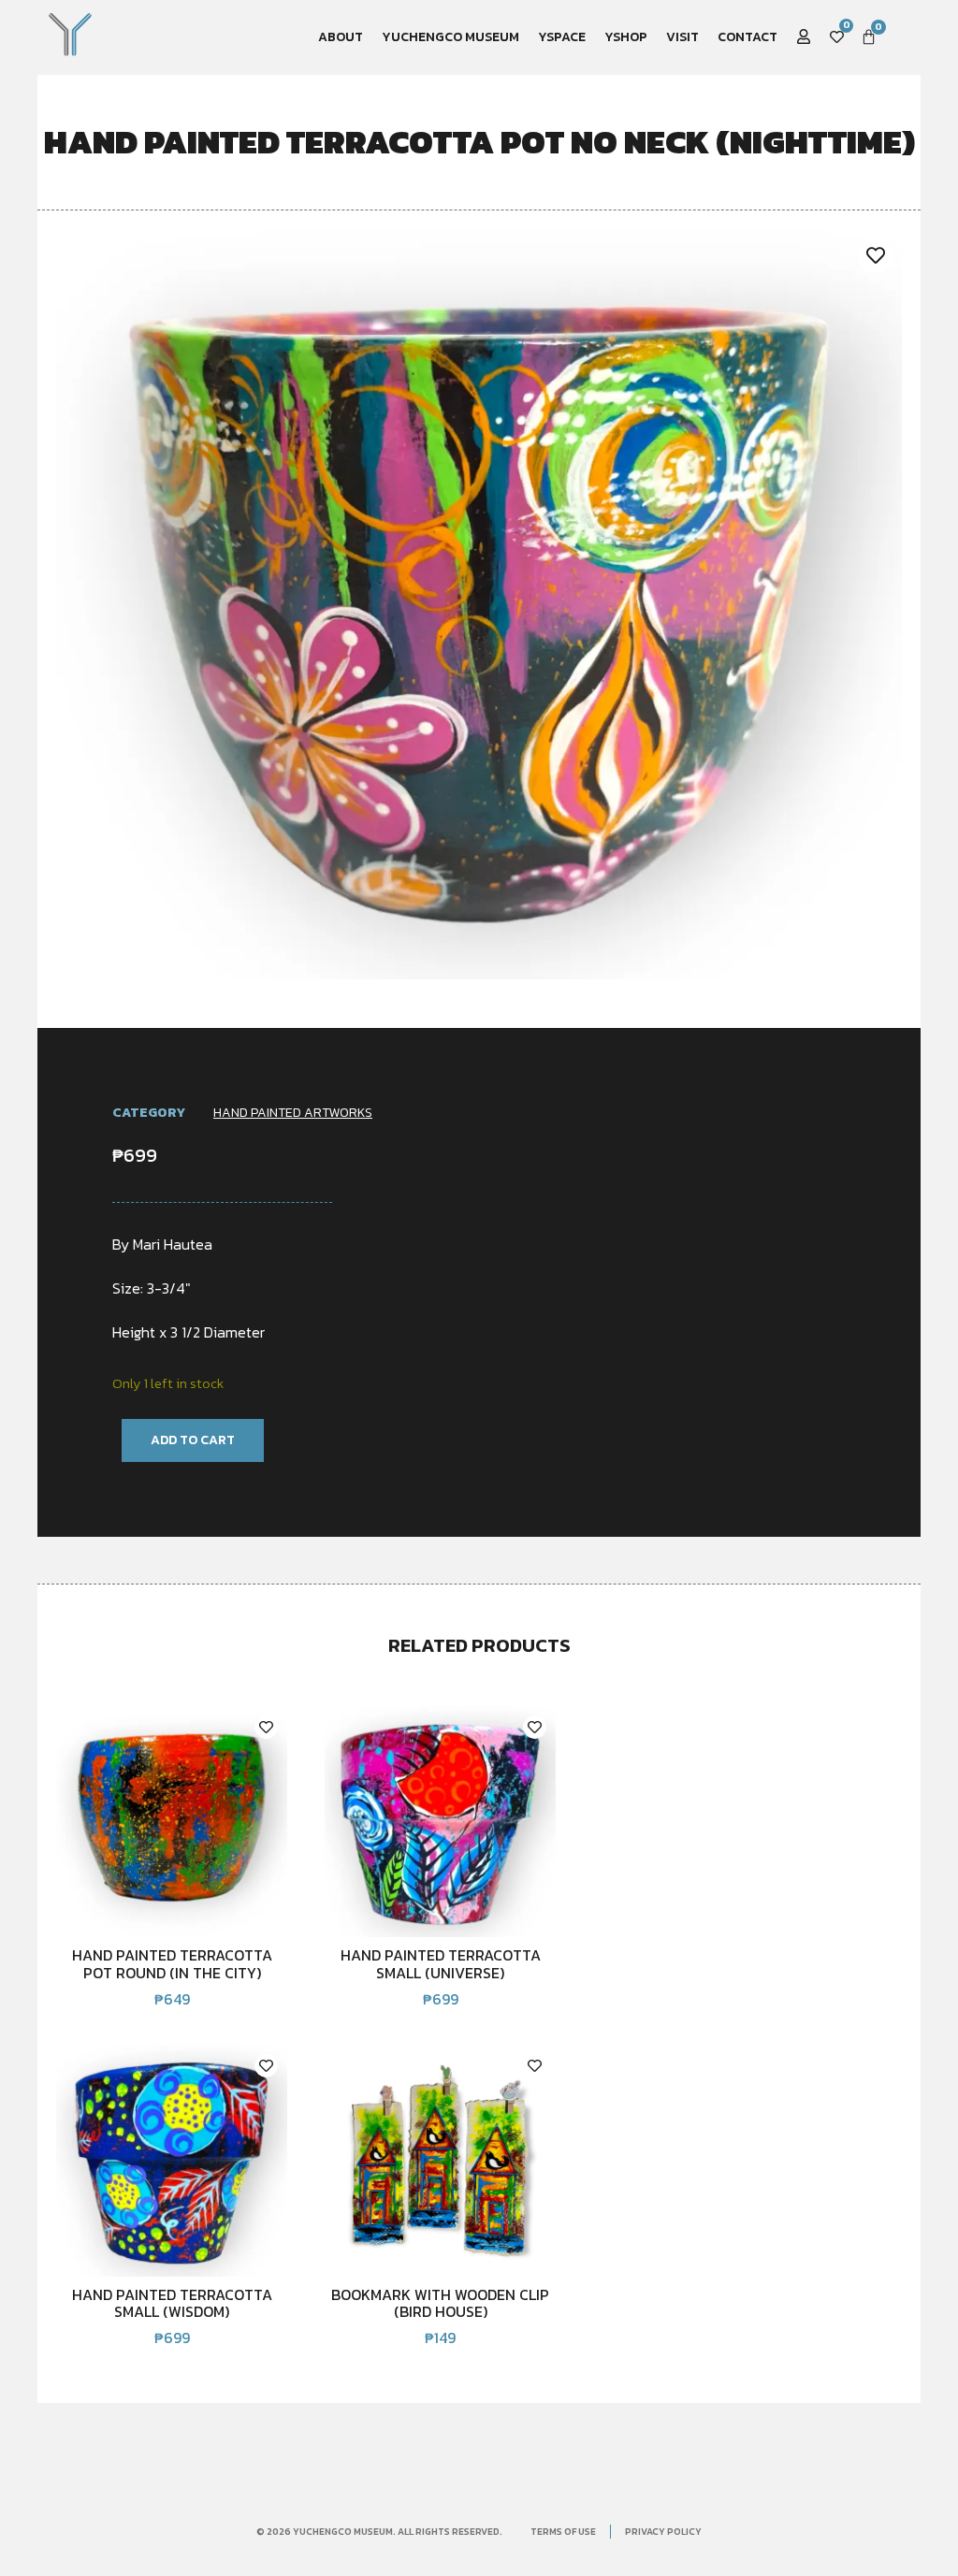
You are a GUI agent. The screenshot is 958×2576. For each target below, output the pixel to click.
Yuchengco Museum (450, 37)
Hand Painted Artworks (293, 1113)
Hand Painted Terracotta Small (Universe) (441, 1963)
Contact (748, 37)
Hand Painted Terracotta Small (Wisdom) (172, 2303)
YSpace (562, 37)
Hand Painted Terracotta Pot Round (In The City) (172, 1963)
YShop (626, 37)
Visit (682, 37)
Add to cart (193, 1440)
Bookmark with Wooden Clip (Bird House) (440, 2303)
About (341, 37)
